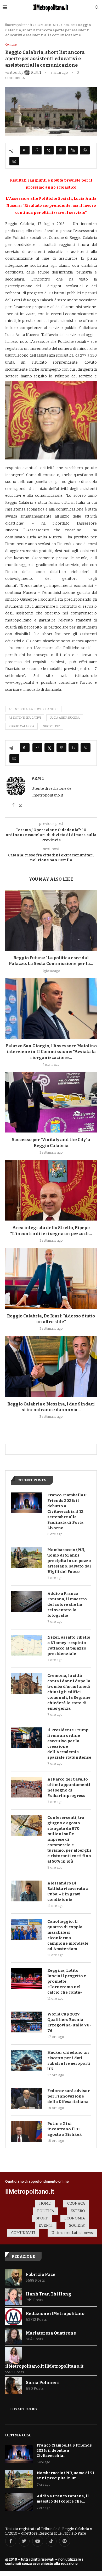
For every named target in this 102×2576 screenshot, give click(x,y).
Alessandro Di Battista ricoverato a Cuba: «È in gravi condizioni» (68, 1891)
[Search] (97, 8)
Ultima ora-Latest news (72, 2233)
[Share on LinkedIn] (73, 150)
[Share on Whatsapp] (85, 150)
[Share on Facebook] (37, 150)
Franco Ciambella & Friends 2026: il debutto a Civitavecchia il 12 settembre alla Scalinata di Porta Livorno (67, 1511)
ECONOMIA (75, 2218)
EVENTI (46, 2226)
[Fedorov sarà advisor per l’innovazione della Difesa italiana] (26, 2099)
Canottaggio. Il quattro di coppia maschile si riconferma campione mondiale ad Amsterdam (68, 1935)
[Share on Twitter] (49, 150)
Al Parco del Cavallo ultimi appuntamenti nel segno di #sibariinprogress (69, 1787)
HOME (45, 2203)
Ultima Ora (18, 2435)
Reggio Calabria (21, 726)
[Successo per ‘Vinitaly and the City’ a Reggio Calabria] (51, 1102)
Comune (68, 25)
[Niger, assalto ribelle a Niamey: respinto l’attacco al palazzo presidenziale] (26, 1645)
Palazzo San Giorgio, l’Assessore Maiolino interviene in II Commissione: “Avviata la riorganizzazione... (51, 1052)
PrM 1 (38, 778)
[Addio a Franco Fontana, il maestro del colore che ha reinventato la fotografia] (26, 1601)
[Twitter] (24, 2541)
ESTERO (78, 2211)
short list (51, 726)
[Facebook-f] (11, 2541)
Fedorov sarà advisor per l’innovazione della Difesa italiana (69, 2096)
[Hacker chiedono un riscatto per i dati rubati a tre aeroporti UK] (26, 2060)
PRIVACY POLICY (23, 2409)
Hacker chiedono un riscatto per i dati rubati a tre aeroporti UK (69, 2061)
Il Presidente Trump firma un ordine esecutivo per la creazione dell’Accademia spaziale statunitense (69, 1744)
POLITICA (46, 2211)
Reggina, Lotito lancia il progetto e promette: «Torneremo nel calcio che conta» (67, 1981)
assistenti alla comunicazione (33, 709)
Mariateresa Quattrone (51, 2333)
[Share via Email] (14, 161)
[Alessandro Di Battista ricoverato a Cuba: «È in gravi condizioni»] (26, 1891)
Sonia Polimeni (43, 2383)
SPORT (42, 2218)
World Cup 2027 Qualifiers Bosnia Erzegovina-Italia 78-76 (69, 2022)
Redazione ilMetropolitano (55, 2314)
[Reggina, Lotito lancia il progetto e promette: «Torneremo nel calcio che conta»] (26, 1978)
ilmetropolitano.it (19, 25)
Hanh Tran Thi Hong (49, 2294)
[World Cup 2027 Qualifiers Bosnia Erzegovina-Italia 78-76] (26, 2022)
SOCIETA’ (77, 2226)
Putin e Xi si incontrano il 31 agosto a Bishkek (65, 2129)
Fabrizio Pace (41, 2275)
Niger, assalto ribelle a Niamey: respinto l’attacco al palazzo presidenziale (69, 1645)
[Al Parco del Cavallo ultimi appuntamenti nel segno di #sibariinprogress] (26, 1787)
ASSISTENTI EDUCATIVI (25, 718)
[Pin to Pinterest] (61, 150)
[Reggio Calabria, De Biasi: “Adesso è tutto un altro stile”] (51, 1278)
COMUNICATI (47, 25)
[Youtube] (38, 2541)
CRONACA (76, 2203)
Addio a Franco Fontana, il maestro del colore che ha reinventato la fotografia (67, 1604)
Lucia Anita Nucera (65, 718)
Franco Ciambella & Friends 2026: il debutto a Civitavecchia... (64, 2450)
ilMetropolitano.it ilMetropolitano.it (44, 2366)
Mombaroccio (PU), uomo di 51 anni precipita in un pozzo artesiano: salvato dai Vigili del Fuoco (69, 1561)
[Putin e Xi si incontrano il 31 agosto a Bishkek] (26, 2131)
